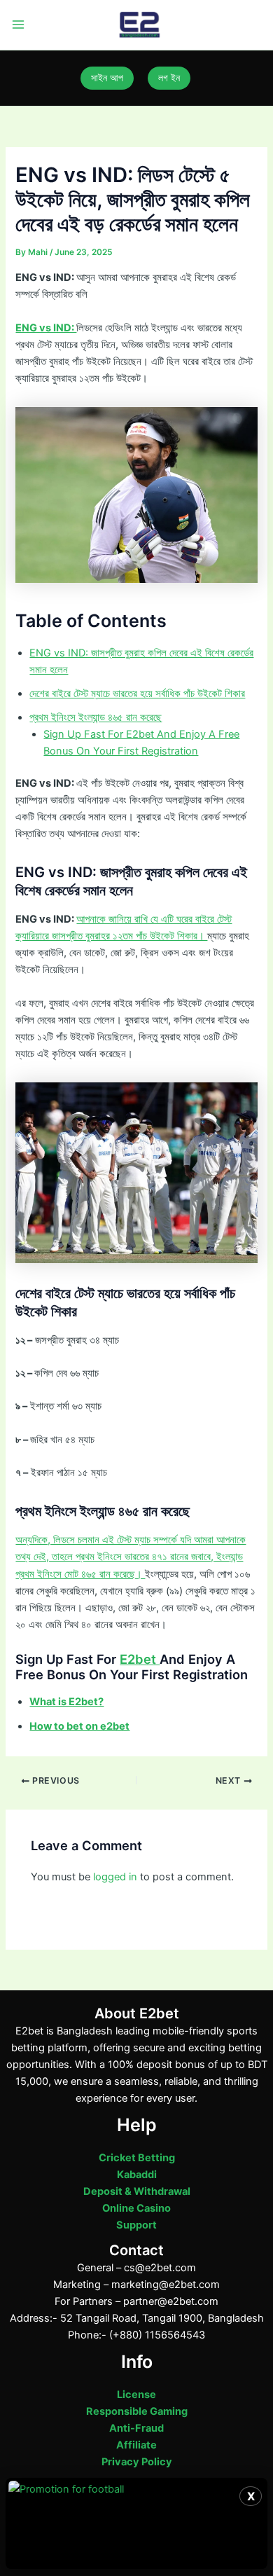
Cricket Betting (137, 2158)
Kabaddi (137, 2175)
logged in (115, 1877)
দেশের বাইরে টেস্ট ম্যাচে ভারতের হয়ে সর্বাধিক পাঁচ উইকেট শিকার (137, 694)
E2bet (140, 1659)
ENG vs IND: (46, 328)
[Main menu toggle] (18, 25)
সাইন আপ (107, 78)
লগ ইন (169, 78)
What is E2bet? (66, 1702)
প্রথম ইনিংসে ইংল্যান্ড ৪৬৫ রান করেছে (96, 717)
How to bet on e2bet (79, 1726)
